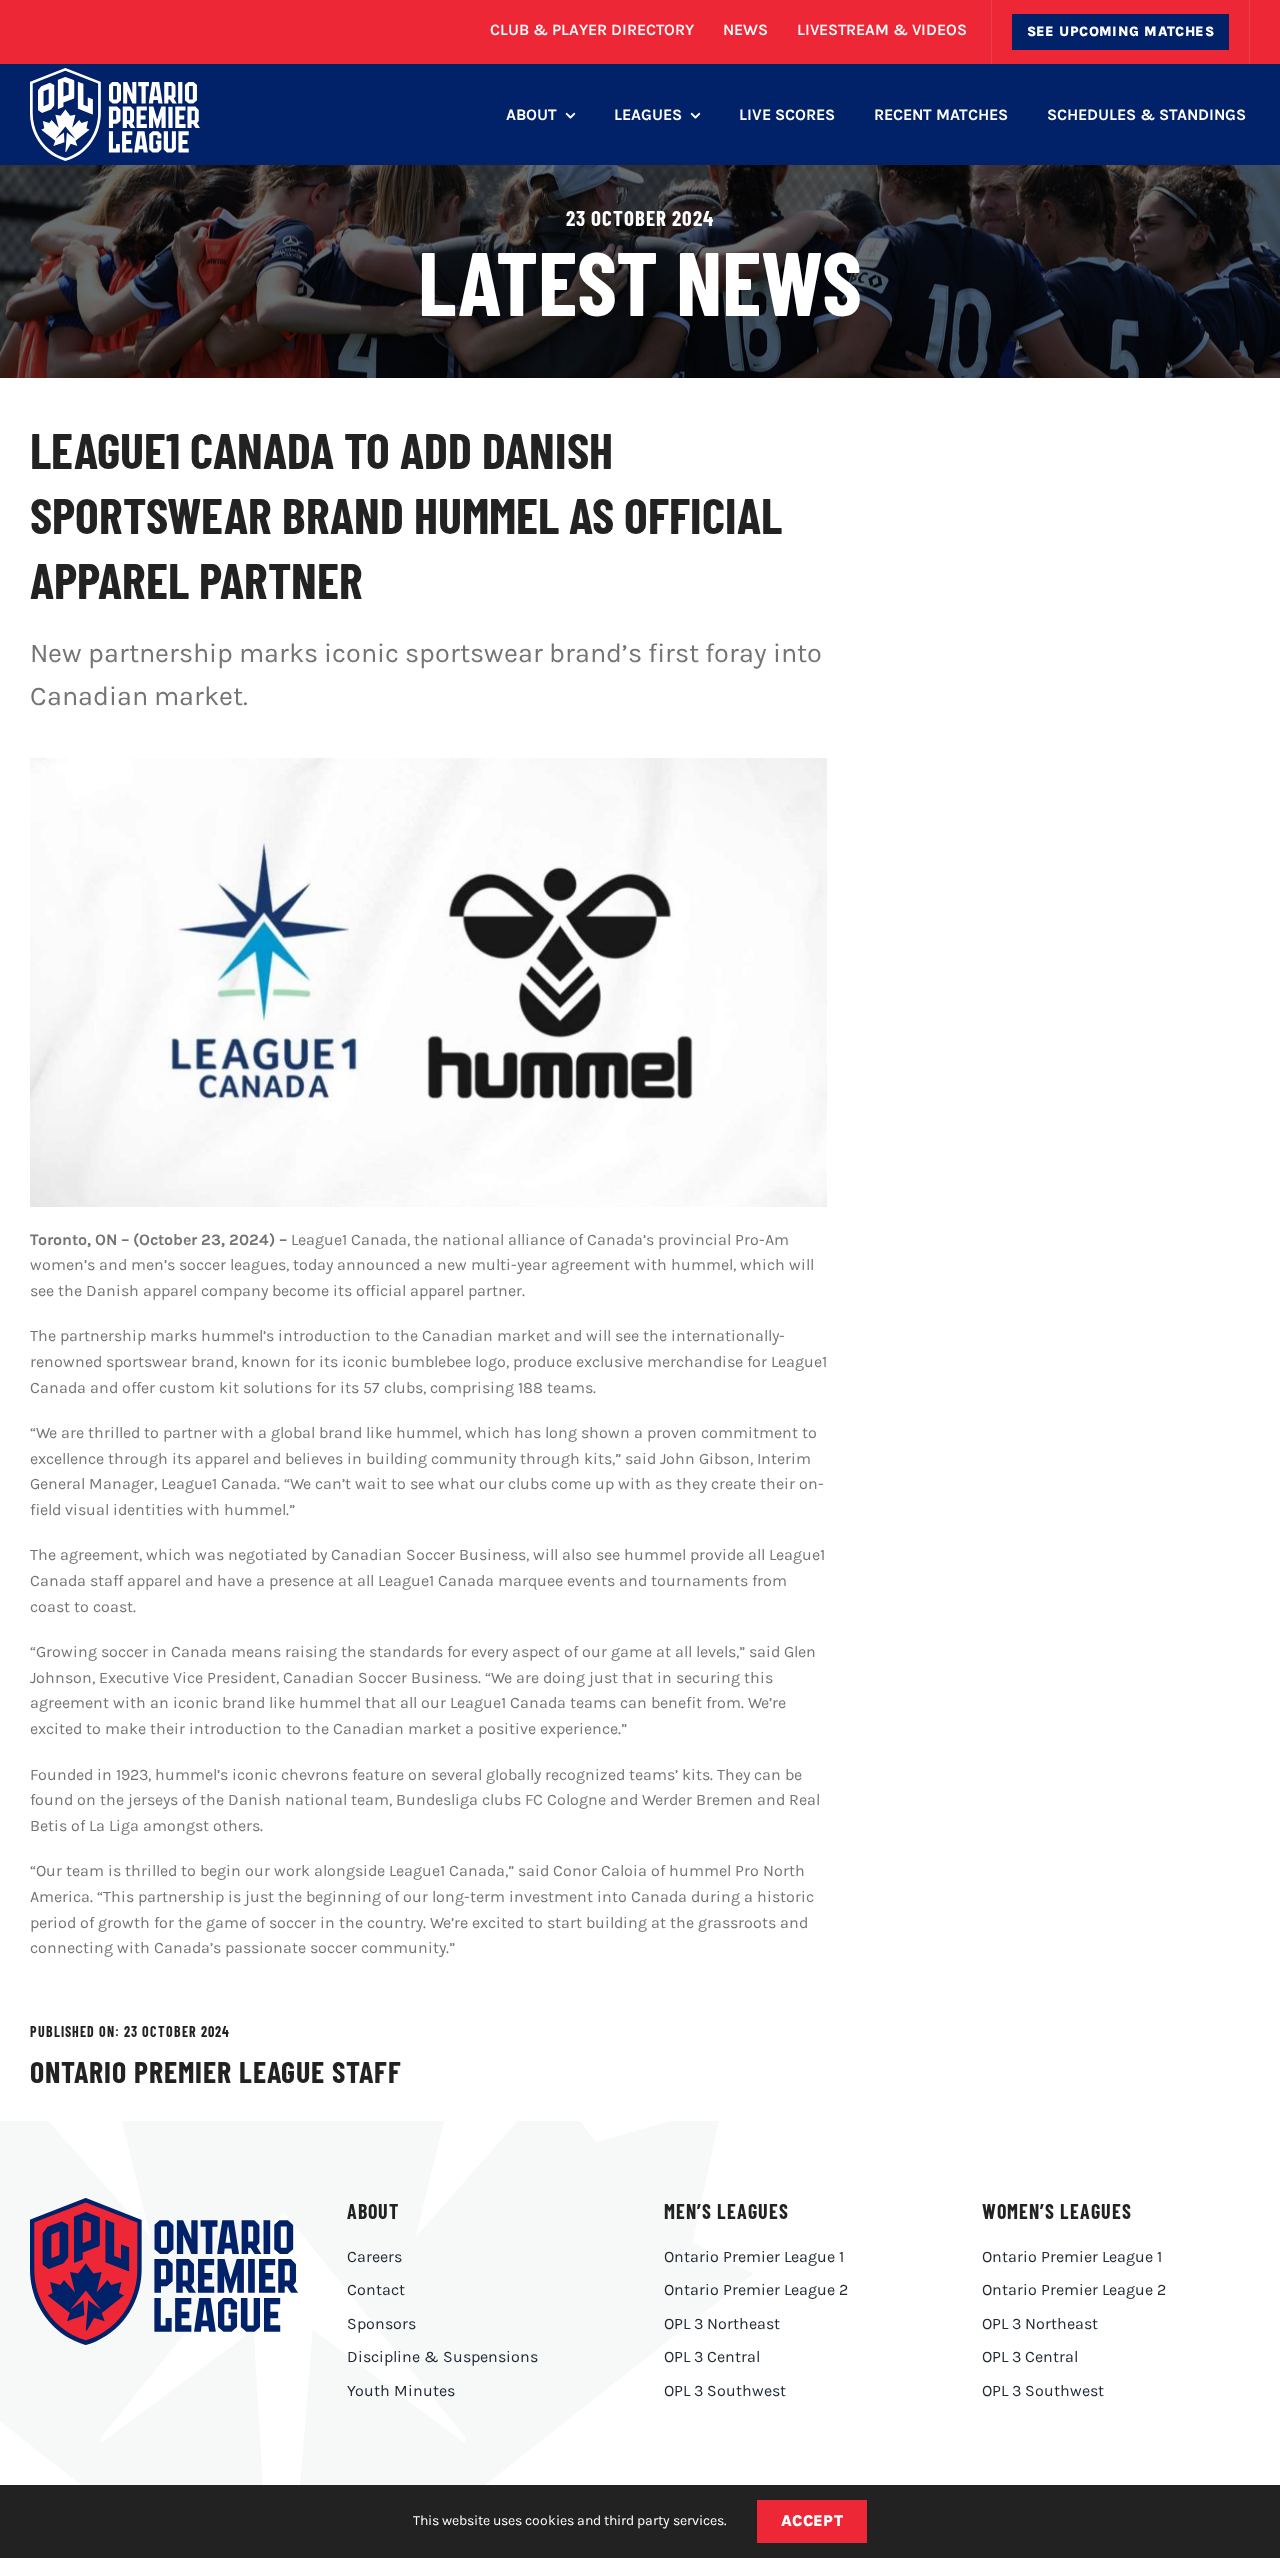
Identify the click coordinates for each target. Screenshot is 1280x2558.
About (373, 2211)
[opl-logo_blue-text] (164, 2205)
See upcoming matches (1120, 31)
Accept (812, 2520)
